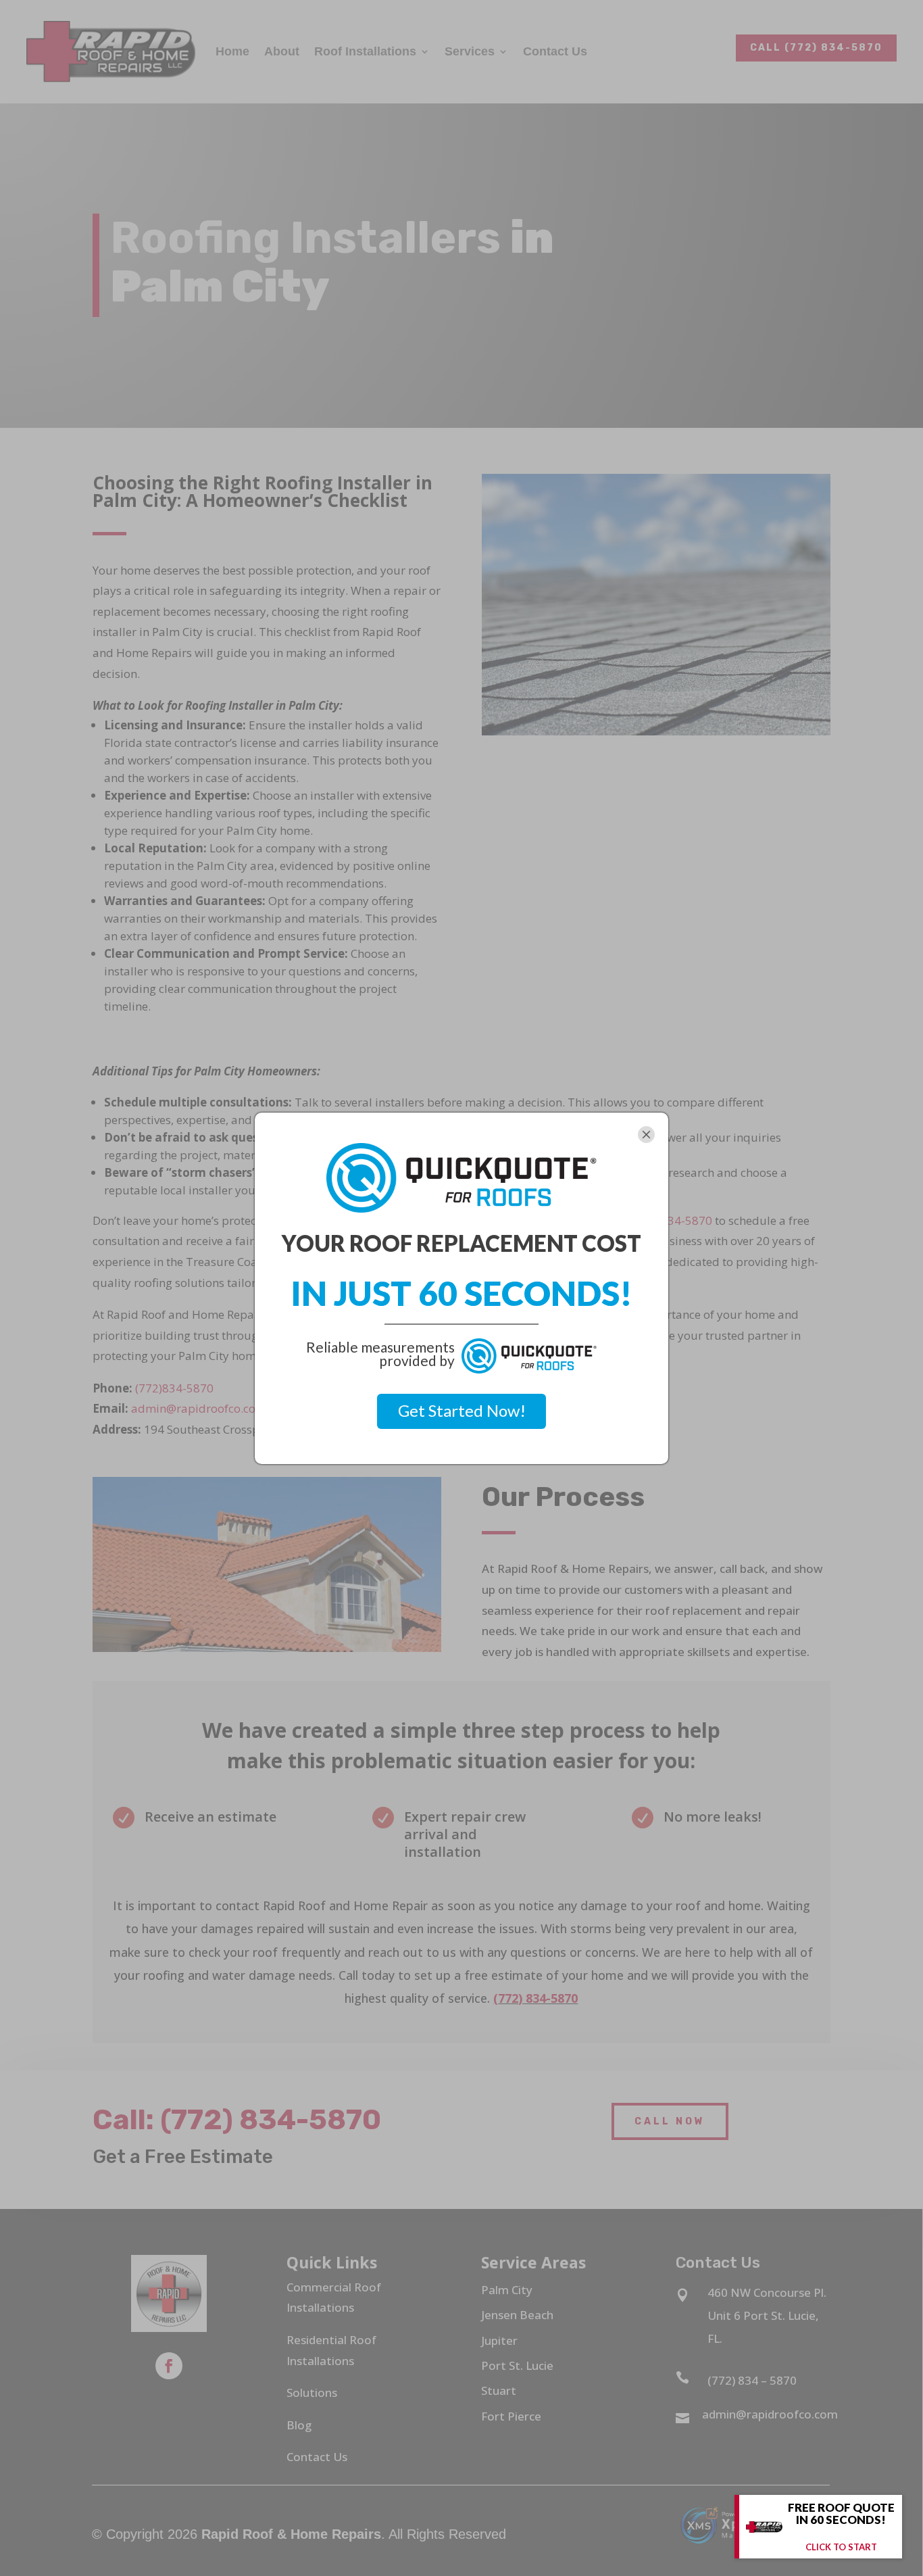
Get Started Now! (462, 1410)
